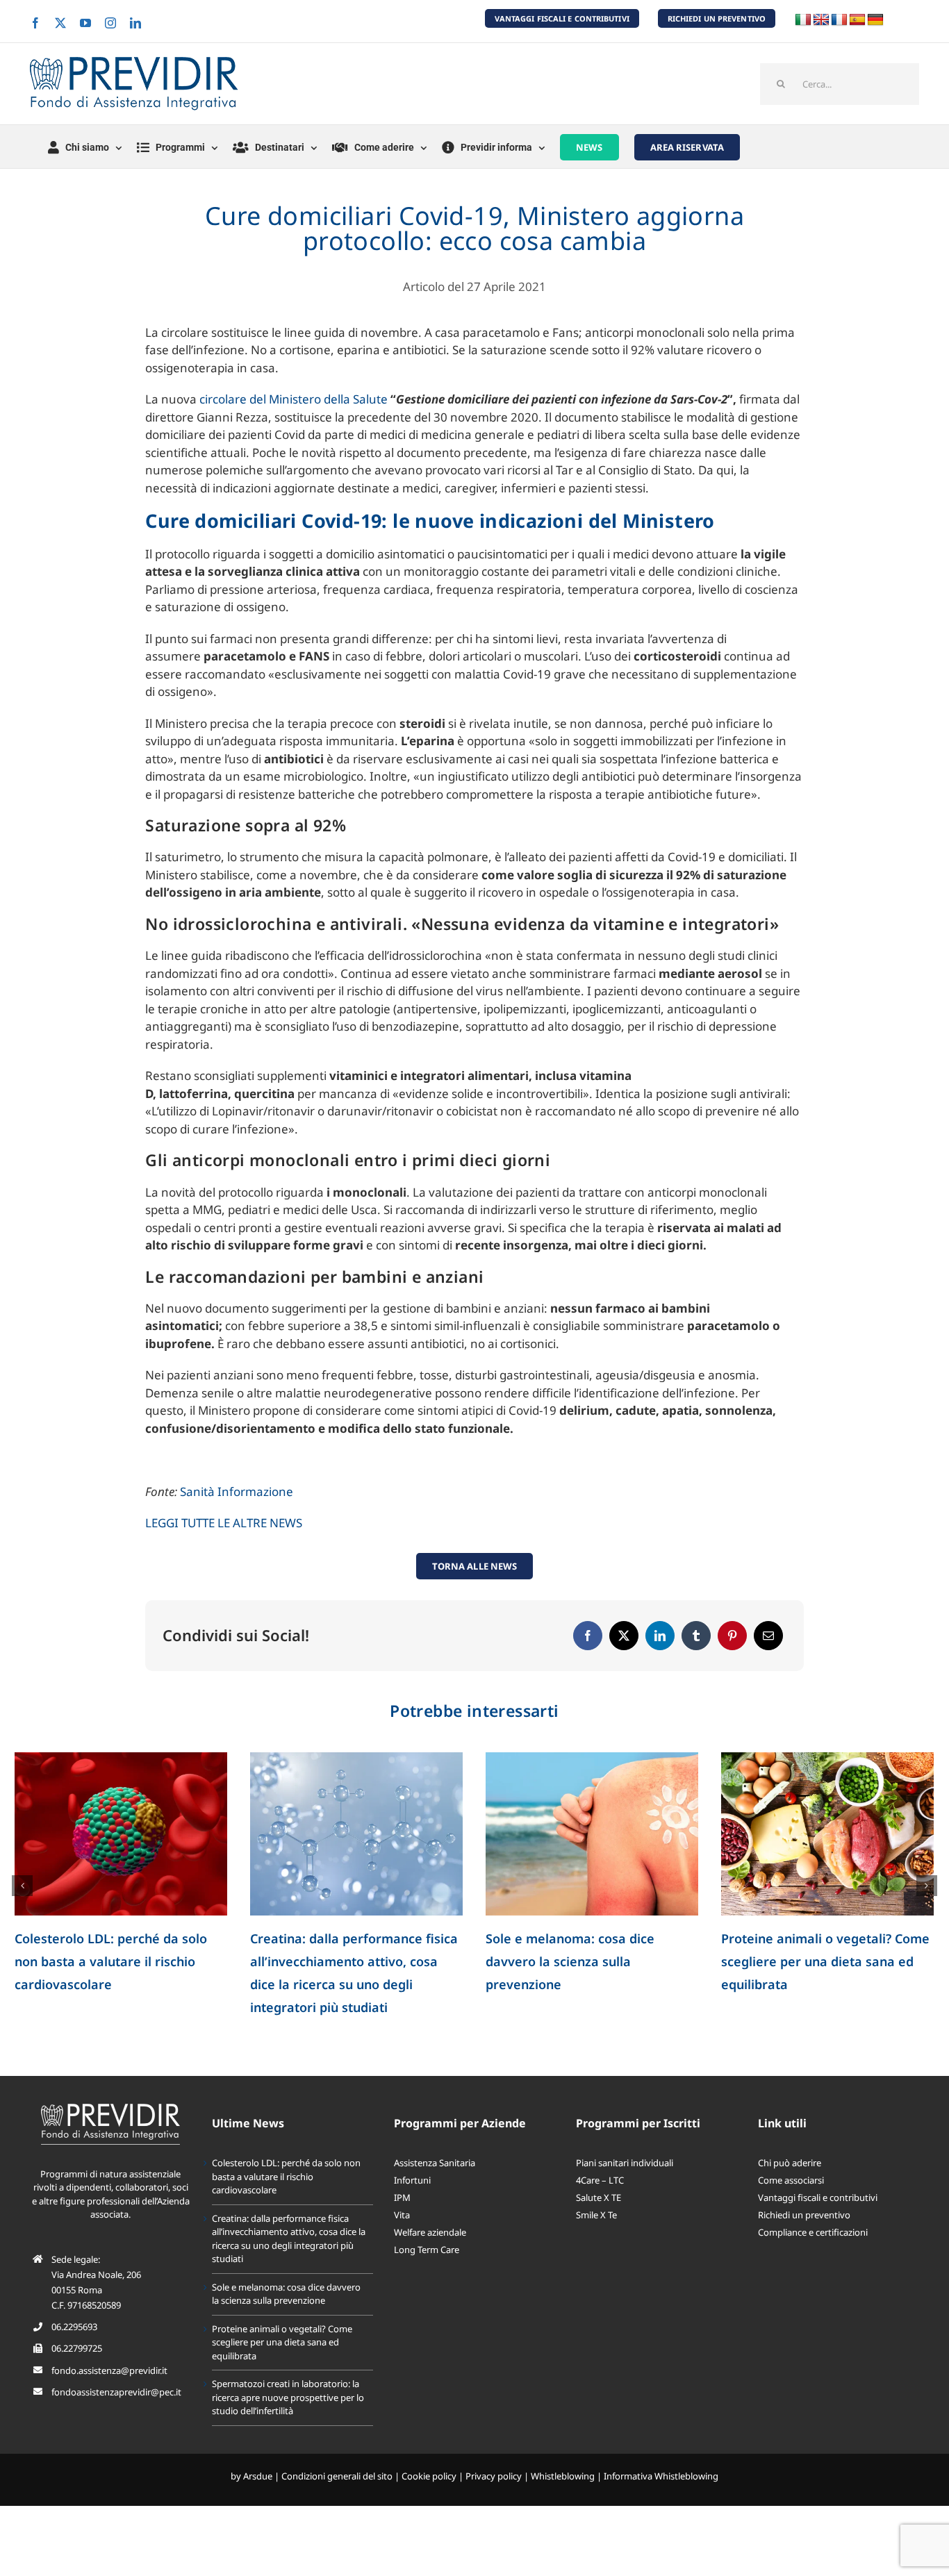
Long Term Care (427, 2250)
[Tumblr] (696, 1636)
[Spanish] (857, 20)
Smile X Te (596, 2215)
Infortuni (412, 2180)
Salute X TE (599, 2197)
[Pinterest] (732, 1636)
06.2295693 (74, 2327)
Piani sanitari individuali (625, 2163)
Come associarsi (791, 2180)
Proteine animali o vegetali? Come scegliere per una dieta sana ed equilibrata (825, 1961)
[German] (875, 20)
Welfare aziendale (430, 2232)
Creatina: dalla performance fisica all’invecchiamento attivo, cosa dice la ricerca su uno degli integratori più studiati (289, 2239)
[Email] (768, 1636)
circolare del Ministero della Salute (295, 399)
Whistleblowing (563, 2476)
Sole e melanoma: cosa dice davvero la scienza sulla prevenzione (570, 1961)
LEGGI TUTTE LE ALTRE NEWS (224, 1523)
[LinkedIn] (660, 1636)
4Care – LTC (600, 2180)
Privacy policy (494, 2476)
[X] (624, 1636)
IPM (402, 2197)
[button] (22, 1886)
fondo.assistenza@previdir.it (109, 2370)
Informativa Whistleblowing (661, 2476)
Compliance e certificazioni (813, 2232)
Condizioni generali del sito (337, 2476)
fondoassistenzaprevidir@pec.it (116, 2392)
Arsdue (258, 2476)
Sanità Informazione (237, 1491)
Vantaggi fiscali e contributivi (818, 2197)
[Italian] (803, 20)
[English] (821, 20)
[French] (839, 20)
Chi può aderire (790, 2163)
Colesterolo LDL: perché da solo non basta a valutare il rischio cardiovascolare (111, 1961)
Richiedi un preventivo (804, 2215)
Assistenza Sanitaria (435, 2163)
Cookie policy (429, 2476)
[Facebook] (588, 1636)
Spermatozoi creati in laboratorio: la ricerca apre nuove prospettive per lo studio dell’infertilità (288, 2397)
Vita (402, 2215)
